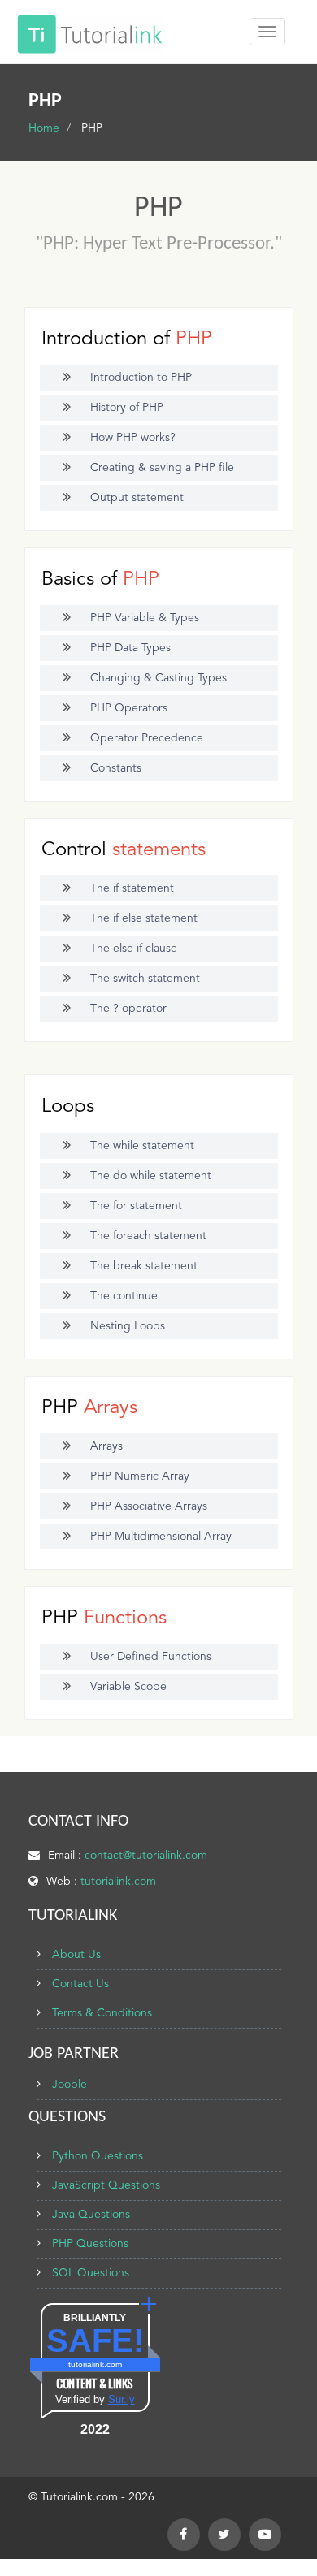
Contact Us (80, 1984)
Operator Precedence (147, 738)
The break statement (144, 1266)
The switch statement (145, 979)
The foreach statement (148, 1236)
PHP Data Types (130, 648)
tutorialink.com (118, 1882)
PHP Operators (129, 708)
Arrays (106, 1446)
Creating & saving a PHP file (162, 468)
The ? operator (128, 1009)
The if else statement (144, 918)
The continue (124, 1296)
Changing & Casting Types (158, 678)
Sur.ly (122, 2399)
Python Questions (98, 2156)
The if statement (132, 888)
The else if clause (134, 949)
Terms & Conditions (102, 2013)
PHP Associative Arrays (149, 1506)
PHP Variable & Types (145, 618)
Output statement (137, 498)
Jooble (69, 2085)
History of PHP (127, 408)
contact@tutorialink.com (146, 1856)
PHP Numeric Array (140, 1476)
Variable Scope (128, 1687)
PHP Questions (90, 2244)
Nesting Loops (128, 1326)
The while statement (142, 1146)
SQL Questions (91, 2273)
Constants (116, 768)
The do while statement (151, 1176)
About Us (76, 1955)
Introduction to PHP (141, 378)
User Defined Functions (151, 1657)
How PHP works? (133, 438)
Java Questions (91, 2215)
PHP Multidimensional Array (161, 1537)
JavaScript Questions (106, 2185)
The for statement (136, 1206)
